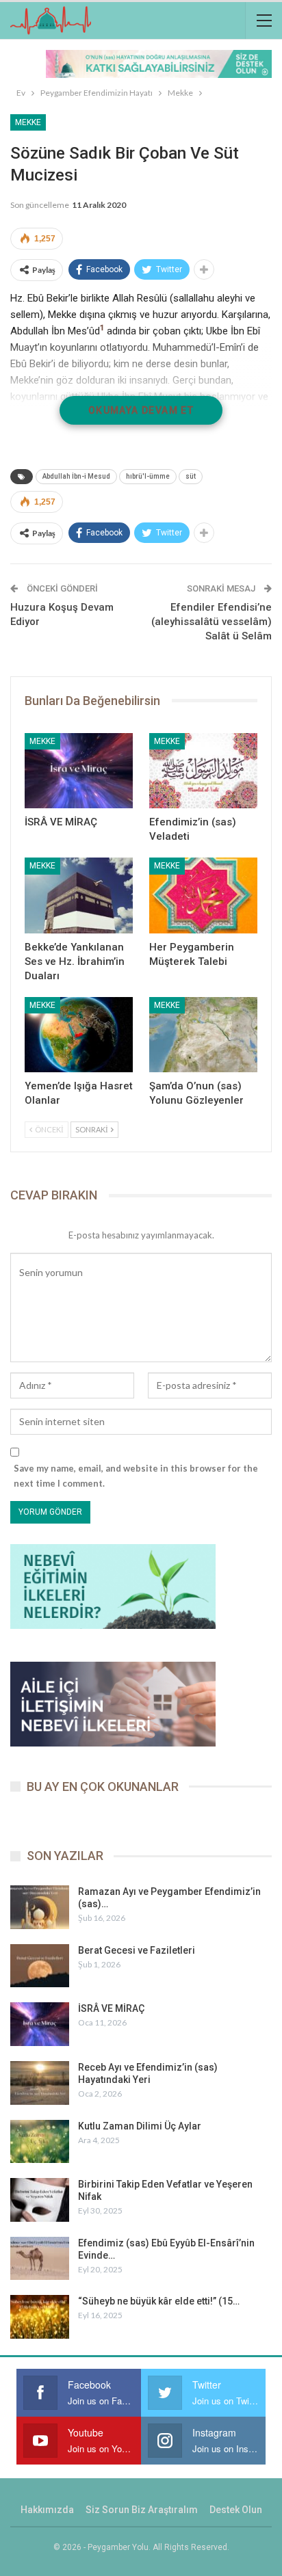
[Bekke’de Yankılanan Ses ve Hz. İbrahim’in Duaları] (79, 895)
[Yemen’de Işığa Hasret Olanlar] (79, 1035)
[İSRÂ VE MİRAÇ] (79, 771)
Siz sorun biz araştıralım (142, 2510)
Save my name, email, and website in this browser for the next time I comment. (136, 1476)
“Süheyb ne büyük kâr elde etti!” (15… (159, 2301)
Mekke (28, 122)
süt (191, 476)
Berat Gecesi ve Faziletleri (137, 1950)
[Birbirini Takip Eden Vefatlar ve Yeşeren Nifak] (40, 2200)
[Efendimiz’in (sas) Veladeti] (203, 771)
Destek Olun (236, 2510)
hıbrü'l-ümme (148, 476)
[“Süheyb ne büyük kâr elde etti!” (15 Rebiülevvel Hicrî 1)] (40, 2317)
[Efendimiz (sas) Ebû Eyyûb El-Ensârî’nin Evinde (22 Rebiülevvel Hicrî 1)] (40, 2259)
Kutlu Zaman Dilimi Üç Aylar (140, 2126)
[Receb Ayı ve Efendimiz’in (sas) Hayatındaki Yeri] (40, 2083)
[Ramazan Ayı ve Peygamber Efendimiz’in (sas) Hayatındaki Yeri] (40, 1907)
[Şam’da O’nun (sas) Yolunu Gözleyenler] (203, 1035)
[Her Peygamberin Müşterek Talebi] (203, 895)
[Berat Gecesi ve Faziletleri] (40, 1966)
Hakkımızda (47, 2510)
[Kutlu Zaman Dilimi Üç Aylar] (40, 2142)
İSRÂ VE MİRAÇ (111, 2008)
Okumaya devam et (141, 410)
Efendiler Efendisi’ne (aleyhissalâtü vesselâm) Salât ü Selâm (211, 622)
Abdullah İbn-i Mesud (76, 476)
